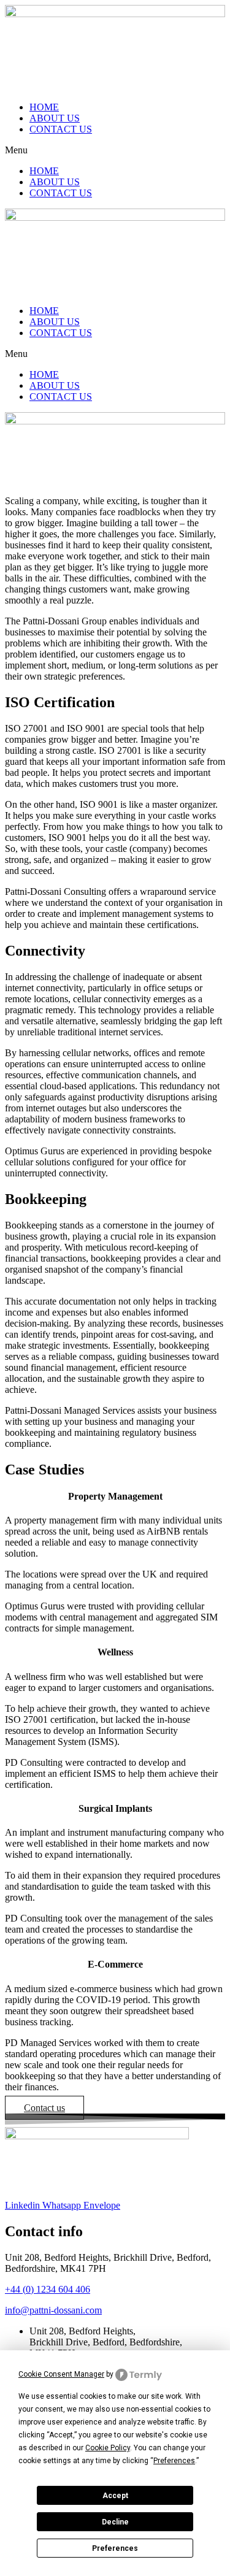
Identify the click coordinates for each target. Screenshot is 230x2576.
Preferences (115, 2548)
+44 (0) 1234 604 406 (48, 2289)
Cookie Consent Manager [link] (61, 2374)
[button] (115, 150)
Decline (115, 2522)
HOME (44, 107)
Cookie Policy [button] (108, 2448)
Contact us (44, 2108)
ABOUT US (55, 118)
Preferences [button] (174, 2461)
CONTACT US (61, 129)
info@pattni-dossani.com (53, 2310)
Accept (115, 2496)
